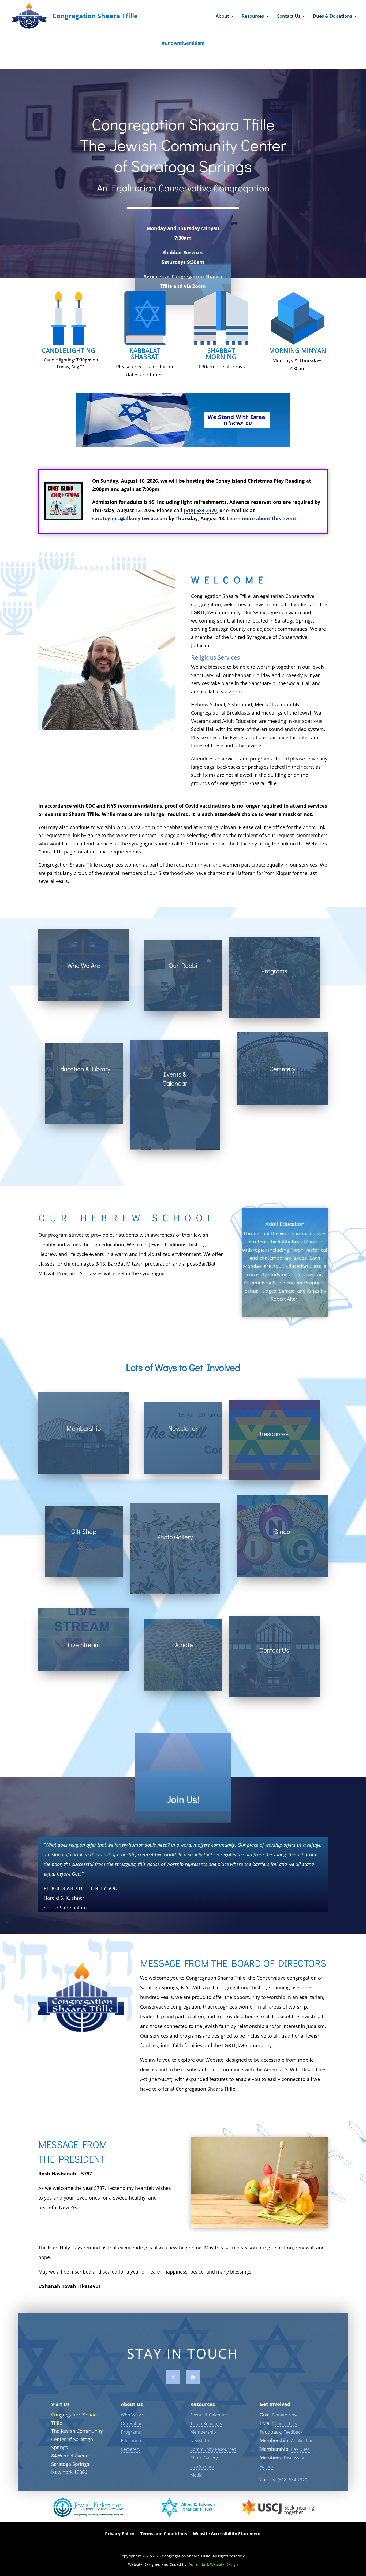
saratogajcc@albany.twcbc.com (130, 518)
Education (131, 2441)
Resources (253, 17)
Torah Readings (206, 2423)
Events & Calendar (209, 2415)
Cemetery (131, 2449)
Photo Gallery (204, 2458)
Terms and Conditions (164, 2534)
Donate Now (285, 2415)
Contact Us (288, 17)
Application (302, 2441)
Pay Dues (300, 2449)
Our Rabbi (131, 2423)
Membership (203, 2432)
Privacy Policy (120, 2534)
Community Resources (213, 2449)
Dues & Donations (333, 17)
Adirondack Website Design (213, 2564)
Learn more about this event (262, 518)
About (222, 17)
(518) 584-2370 (200, 510)
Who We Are (133, 2415)
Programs (131, 2432)
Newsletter (201, 2441)
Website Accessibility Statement (227, 2534)
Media (196, 2475)
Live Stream (202, 2466)
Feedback (293, 2432)
